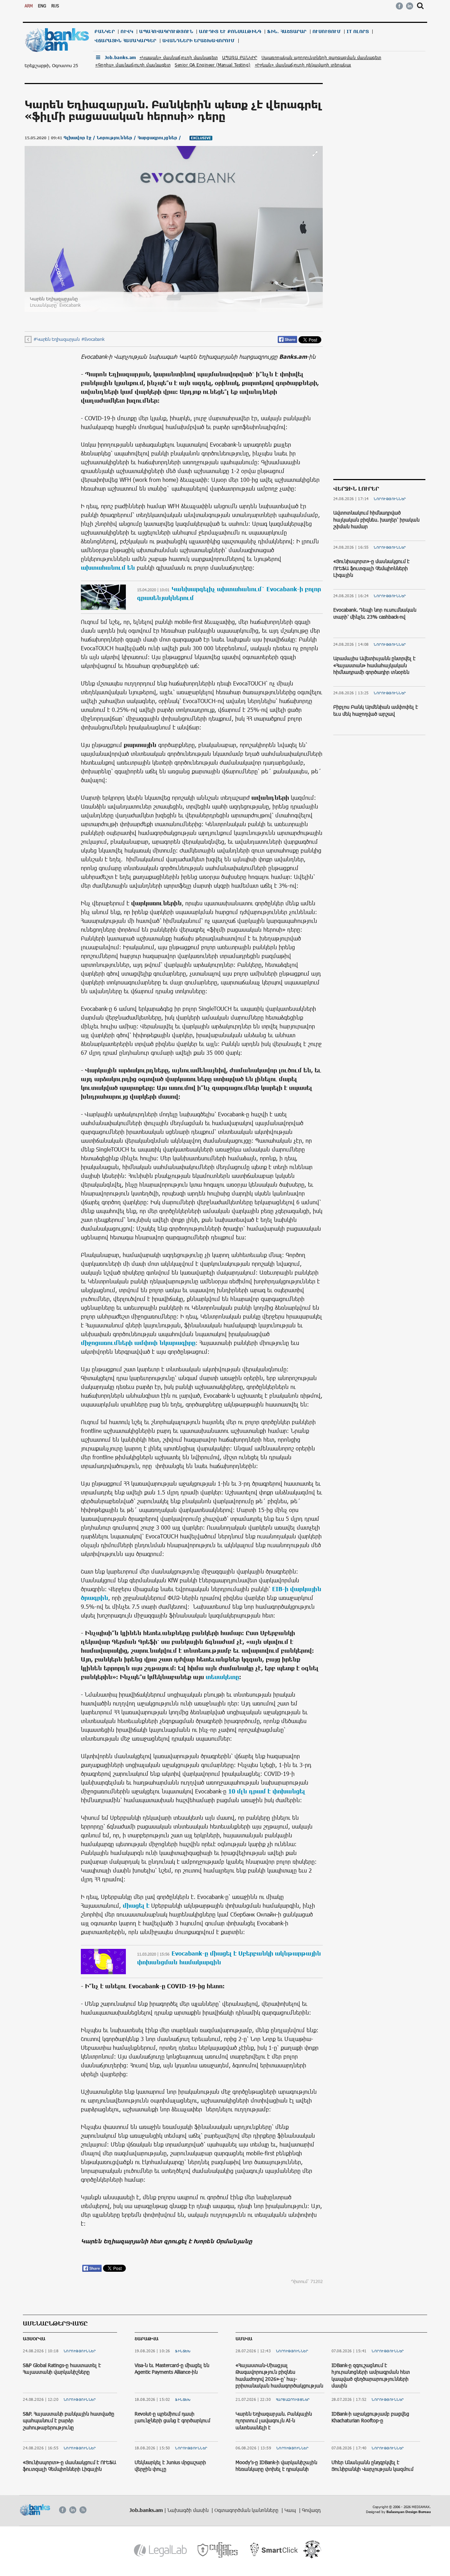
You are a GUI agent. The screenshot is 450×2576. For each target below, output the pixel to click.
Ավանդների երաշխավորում (199, 41)
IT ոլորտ (358, 31)
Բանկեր (105, 31)
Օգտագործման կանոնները (247, 2510)
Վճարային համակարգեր (126, 41)
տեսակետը (222, 1677)
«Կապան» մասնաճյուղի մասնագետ (179, 57)
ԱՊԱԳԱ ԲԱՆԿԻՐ (240, 57)
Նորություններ (390, 499)
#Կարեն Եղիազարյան (56, 339)
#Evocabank (93, 339)
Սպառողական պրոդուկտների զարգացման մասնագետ (322, 57)
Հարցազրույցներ (293, 2399)
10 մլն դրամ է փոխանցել (267, 1791)
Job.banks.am (120, 58)
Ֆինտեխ (183, 2351)
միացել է (136, 1905)
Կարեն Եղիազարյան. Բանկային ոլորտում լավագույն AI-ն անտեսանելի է (274, 2421)
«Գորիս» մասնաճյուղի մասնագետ (133, 65)
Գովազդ (311, 2510)
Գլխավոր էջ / (80, 138)
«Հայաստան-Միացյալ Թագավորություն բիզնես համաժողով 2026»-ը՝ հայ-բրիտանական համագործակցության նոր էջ (279, 2379)
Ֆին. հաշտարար (287, 31)
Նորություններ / (117, 138)
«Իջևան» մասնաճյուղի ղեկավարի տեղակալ (303, 65)
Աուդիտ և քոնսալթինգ (230, 31)
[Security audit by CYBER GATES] (218, 2550)
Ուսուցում (327, 31)
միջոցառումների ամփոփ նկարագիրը (138, 1343)
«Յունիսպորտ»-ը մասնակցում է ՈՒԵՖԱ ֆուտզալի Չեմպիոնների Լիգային (371, 568)
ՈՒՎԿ (127, 31)
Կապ (291, 2510)
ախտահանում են (108, 567)
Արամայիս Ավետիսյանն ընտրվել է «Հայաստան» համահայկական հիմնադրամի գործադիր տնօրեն (374, 665)
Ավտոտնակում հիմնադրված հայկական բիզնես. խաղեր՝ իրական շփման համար (376, 519)
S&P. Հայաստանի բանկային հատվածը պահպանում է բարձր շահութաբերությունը (69, 2421)
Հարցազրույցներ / (160, 138)
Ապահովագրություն (166, 31)
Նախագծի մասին (189, 2510)
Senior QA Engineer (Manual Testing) (213, 65)
